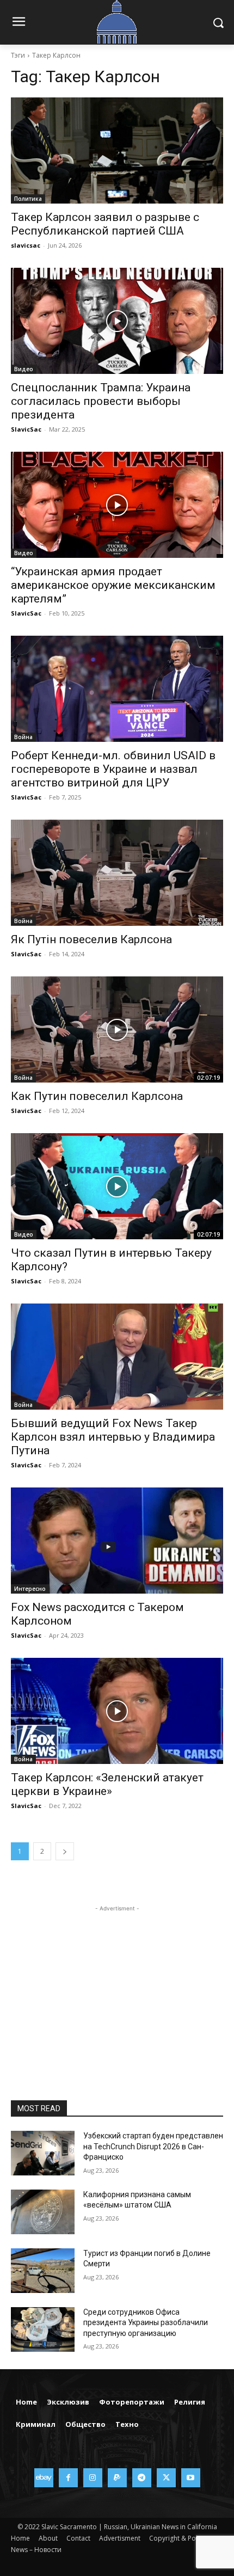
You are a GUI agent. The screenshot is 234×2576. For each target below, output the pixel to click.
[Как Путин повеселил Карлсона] (117, 1029)
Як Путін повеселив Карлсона (91, 939)
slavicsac (26, 245)
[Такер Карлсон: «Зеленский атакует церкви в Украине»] (117, 1711)
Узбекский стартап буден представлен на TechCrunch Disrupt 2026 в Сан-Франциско (153, 2146)
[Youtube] (191, 2478)
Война (23, 737)
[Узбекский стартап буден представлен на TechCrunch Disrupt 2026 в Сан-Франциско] (43, 2153)
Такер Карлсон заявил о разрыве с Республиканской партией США (105, 224)
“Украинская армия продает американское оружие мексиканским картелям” (113, 585)
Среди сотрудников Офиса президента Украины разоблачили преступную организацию (146, 2323)
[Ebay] (44, 2478)
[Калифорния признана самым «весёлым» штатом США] (43, 2212)
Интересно (30, 1589)
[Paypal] (117, 2478)
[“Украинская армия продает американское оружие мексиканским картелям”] (117, 505)
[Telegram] (142, 2478)
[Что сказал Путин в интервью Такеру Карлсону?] (117, 1186)
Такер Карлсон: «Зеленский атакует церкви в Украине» (107, 1784)
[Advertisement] (117, 1982)
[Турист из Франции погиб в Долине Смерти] (43, 2271)
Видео (24, 369)
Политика (28, 199)
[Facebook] (68, 2478)
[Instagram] (93, 2478)
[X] (166, 2478)
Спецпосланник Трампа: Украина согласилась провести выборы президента (101, 401)
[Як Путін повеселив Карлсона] (117, 873)
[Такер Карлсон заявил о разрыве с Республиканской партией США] (117, 150)
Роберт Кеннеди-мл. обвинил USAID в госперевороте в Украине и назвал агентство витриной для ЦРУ (113, 769)
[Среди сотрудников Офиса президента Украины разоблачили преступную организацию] (43, 2329)
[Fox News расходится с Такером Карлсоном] (117, 1541)
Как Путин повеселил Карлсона (97, 1096)
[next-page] (65, 1851)
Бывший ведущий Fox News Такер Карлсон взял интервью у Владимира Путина (113, 1437)
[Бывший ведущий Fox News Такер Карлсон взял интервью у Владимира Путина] (117, 1357)
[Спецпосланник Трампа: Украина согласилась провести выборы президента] (117, 321)
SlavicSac (26, 429)
